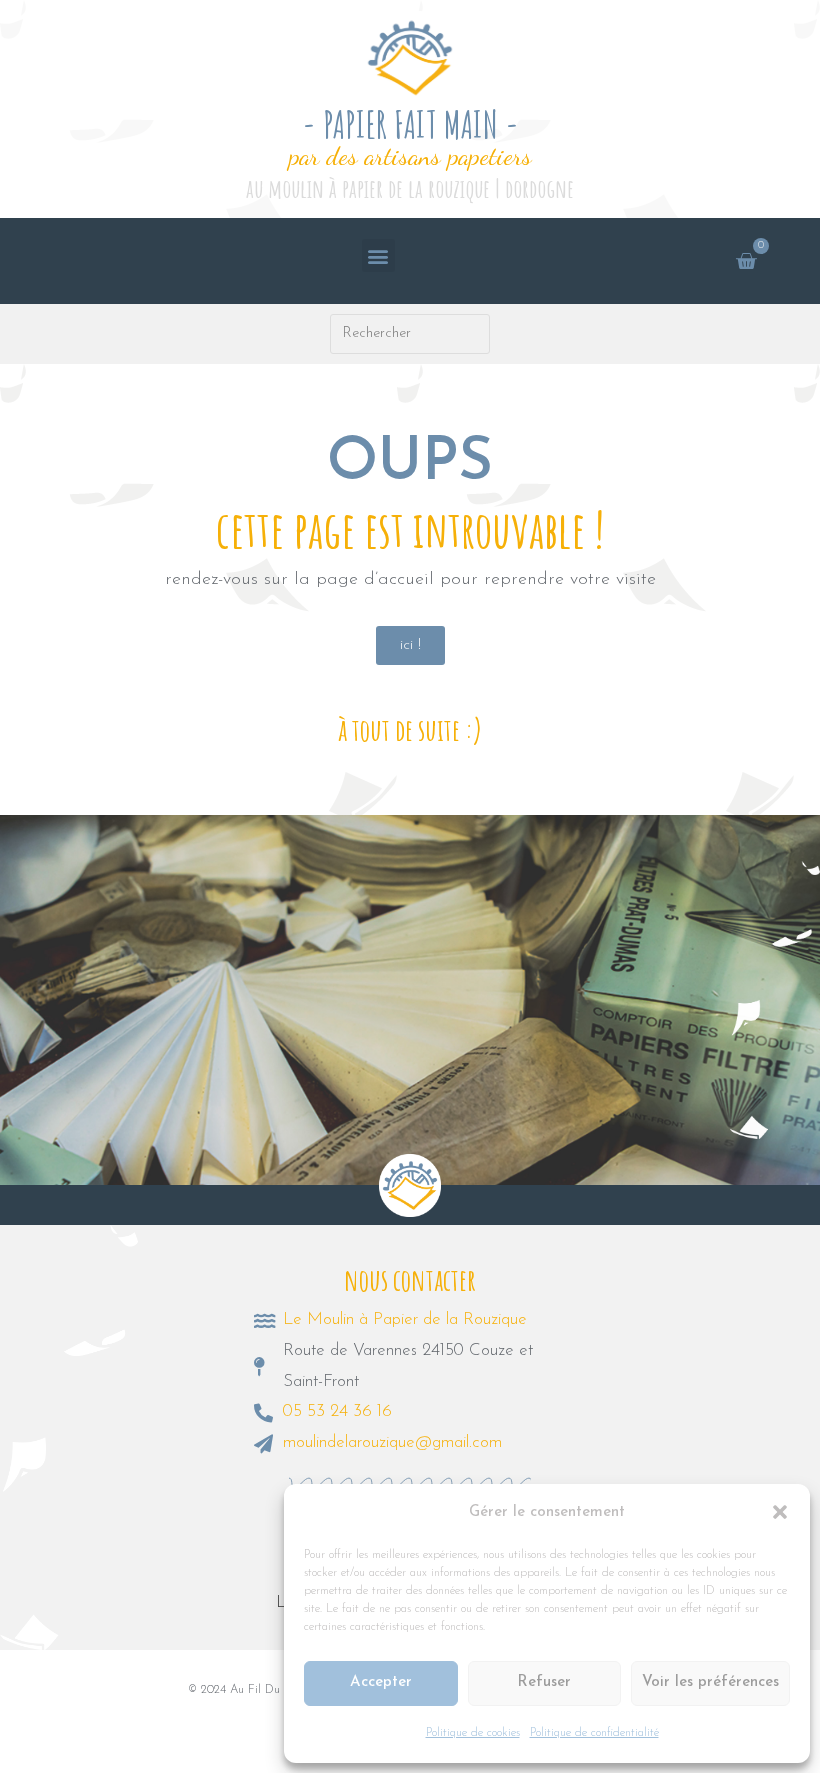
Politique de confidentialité (594, 1733)
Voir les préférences (710, 1682)
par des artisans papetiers (410, 155)
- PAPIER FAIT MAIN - (410, 124)
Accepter (381, 1682)
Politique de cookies (473, 1733)
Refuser (544, 1682)
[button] (780, 1512)
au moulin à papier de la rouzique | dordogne (410, 188)
